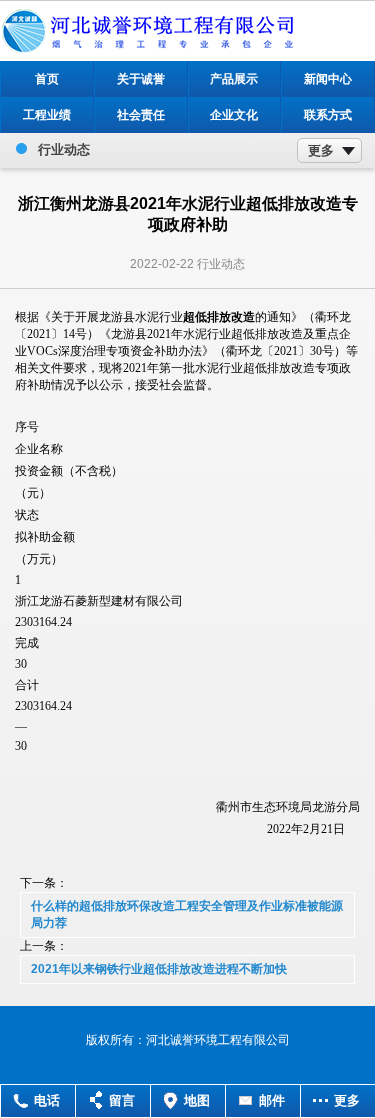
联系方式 (328, 115)
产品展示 (234, 79)
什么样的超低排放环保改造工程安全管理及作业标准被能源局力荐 (187, 914)
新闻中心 (328, 79)
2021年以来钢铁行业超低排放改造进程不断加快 (159, 969)
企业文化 (234, 115)
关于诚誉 (141, 79)
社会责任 (141, 115)
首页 (47, 79)
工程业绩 (47, 115)
